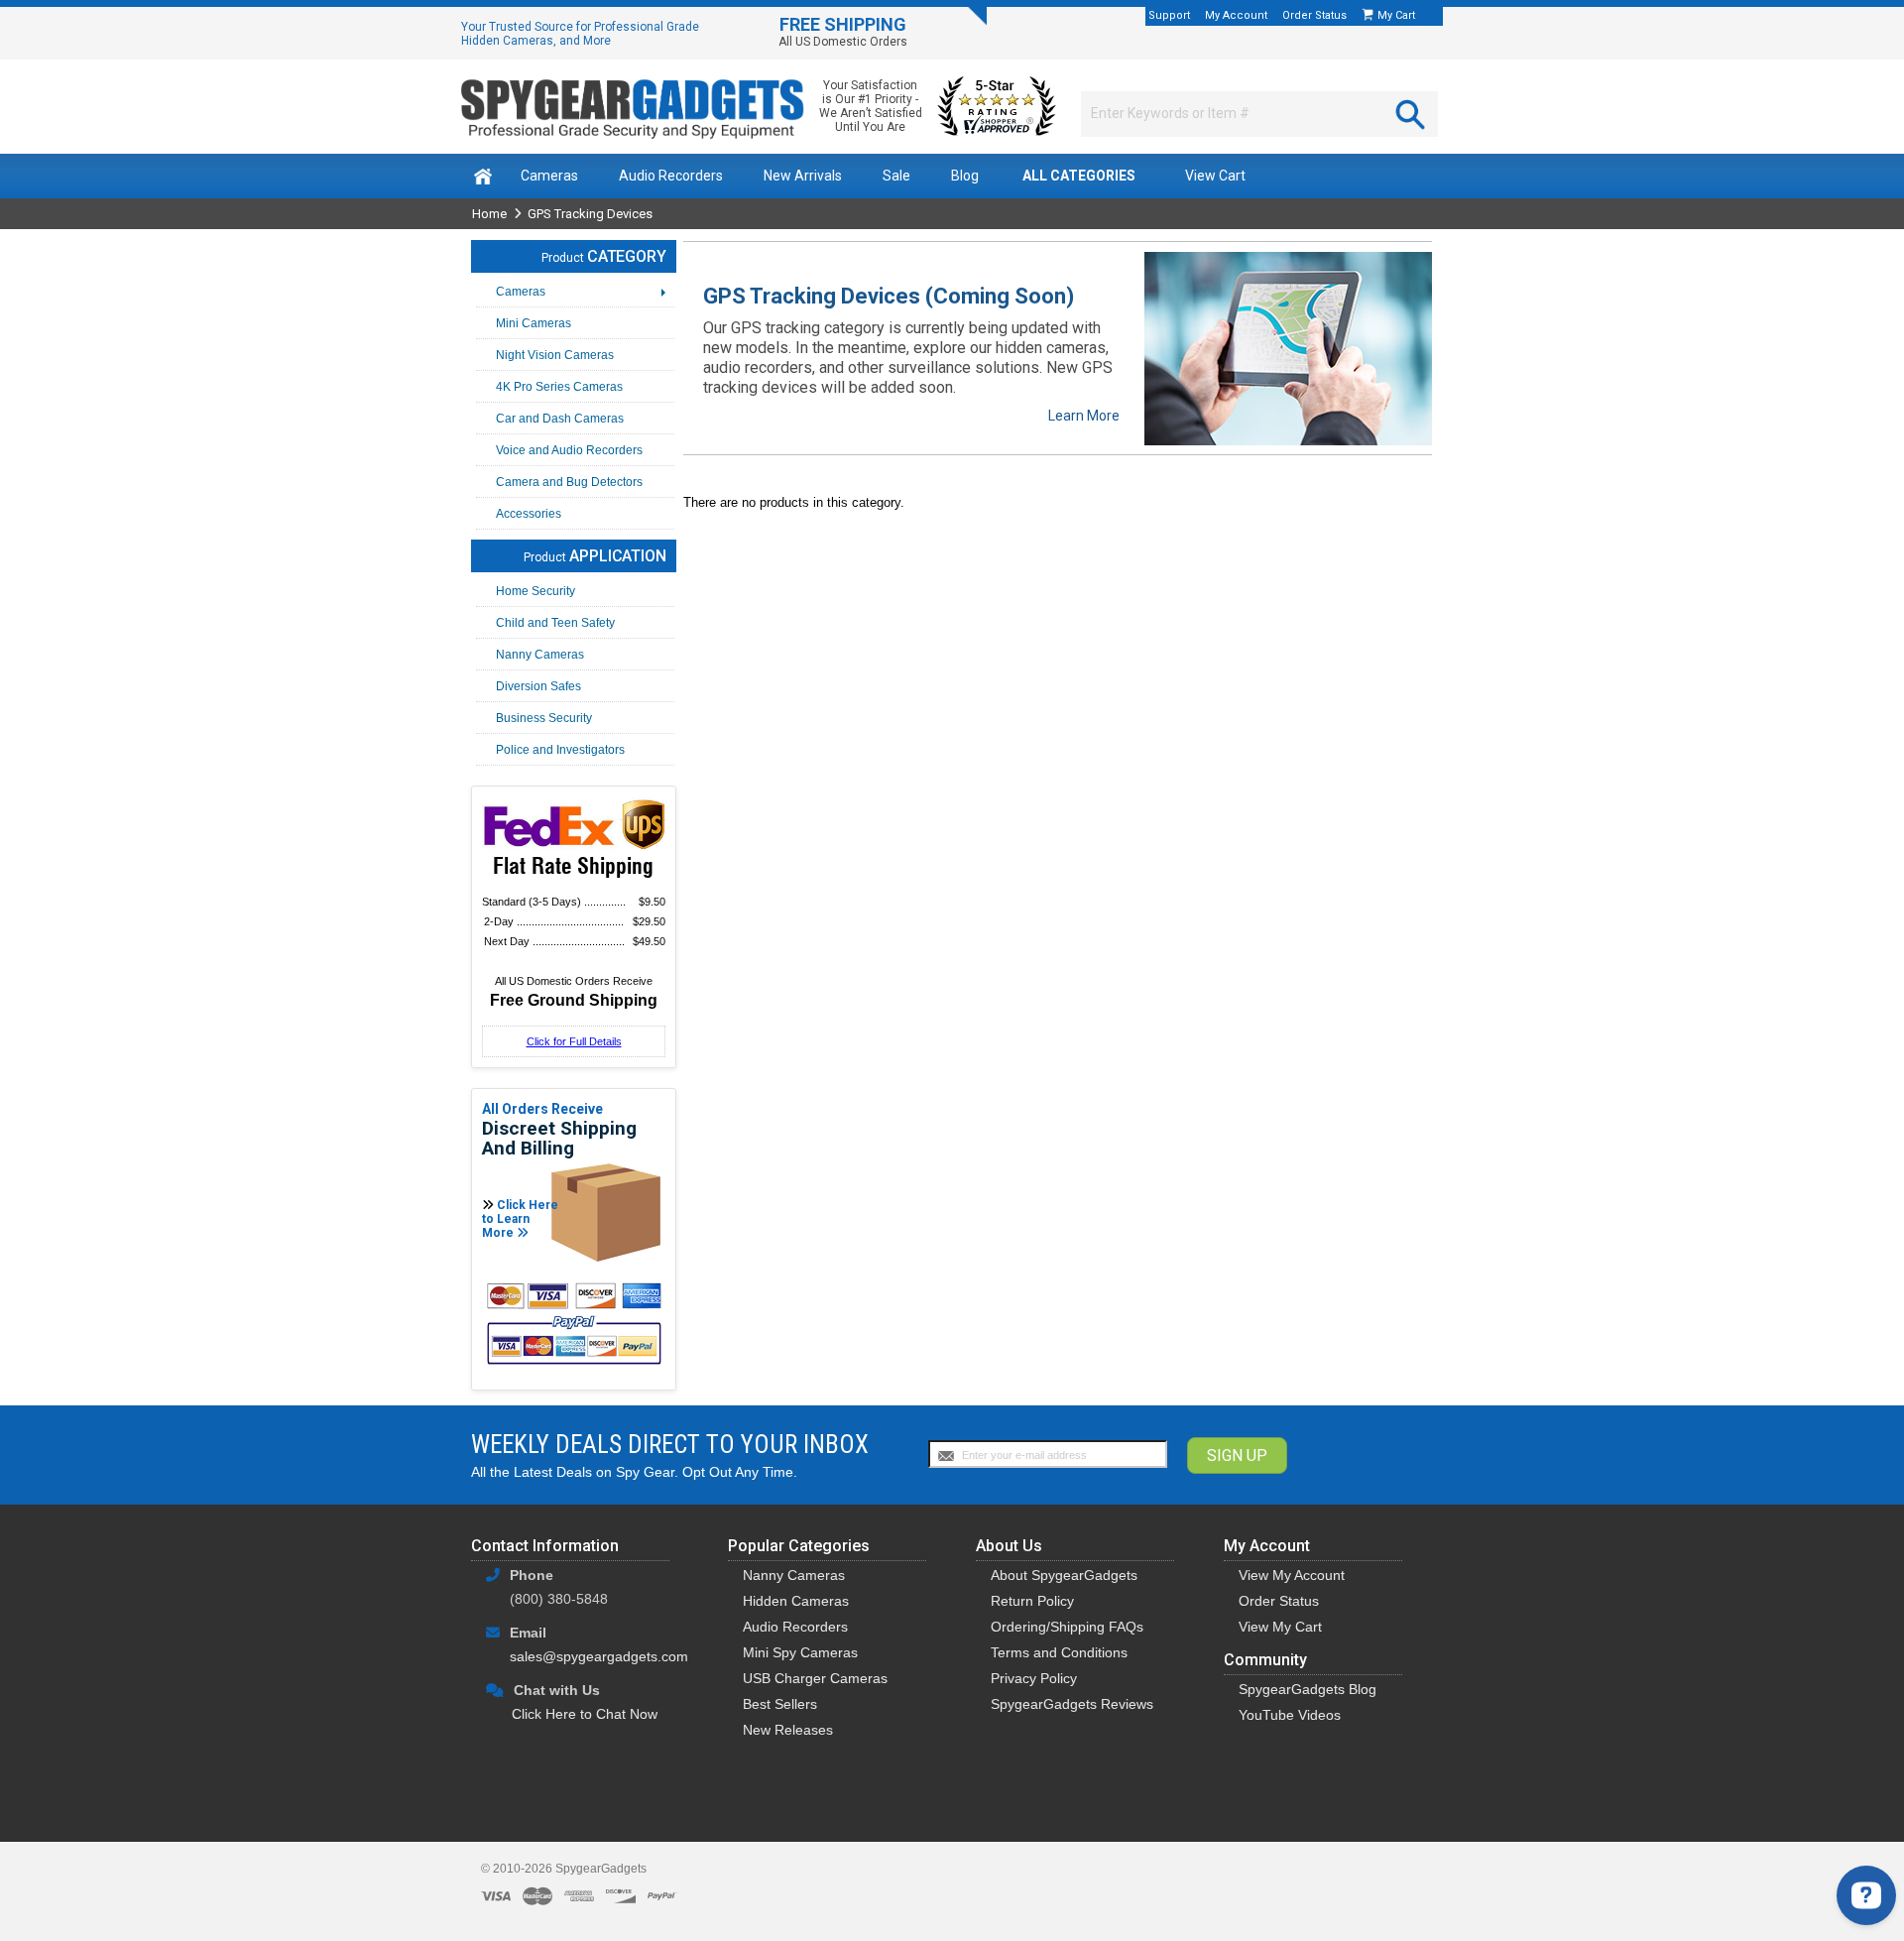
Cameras (549, 176)
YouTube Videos (1290, 1715)
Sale (896, 176)
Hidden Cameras (796, 1601)
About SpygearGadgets (1064, 1575)
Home (489, 214)
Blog (965, 176)
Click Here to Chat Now (585, 1714)
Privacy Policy (1034, 1678)
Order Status (1314, 15)
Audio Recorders (671, 176)
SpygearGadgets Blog (1308, 1689)
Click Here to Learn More (520, 1219)
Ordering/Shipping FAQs (1067, 1627)
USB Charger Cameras (815, 1678)
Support (1169, 15)
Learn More (1084, 416)
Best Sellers (780, 1704)
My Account (1236, 15)
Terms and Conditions (1059, 1652)
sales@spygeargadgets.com (599, 1656)
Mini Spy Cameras (800, 1652)
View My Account (1292, 1575)
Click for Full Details (574, 1041)
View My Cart (1280, 1627)
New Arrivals (803, 176)
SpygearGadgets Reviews (1072, 1704)
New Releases (788, 1730)
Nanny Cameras (794, 1575)
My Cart (1398, 15)
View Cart (1215, 176)
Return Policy (1032, 1601)
